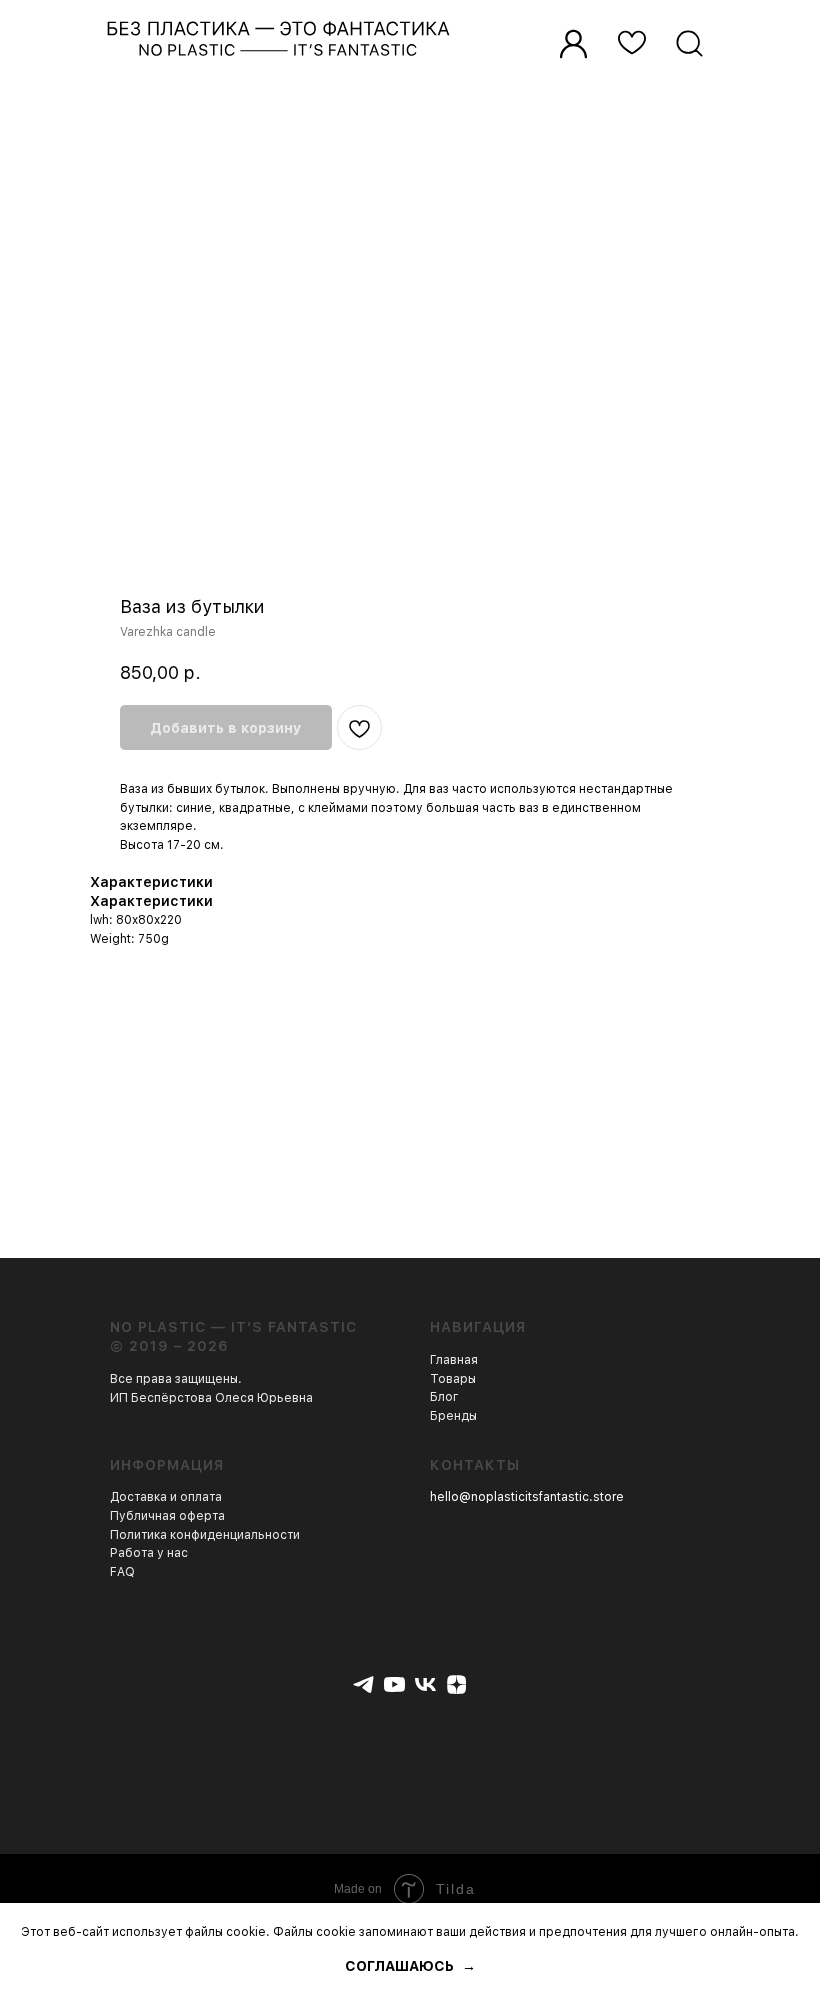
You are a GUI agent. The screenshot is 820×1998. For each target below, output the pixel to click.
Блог (444, 1397)
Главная (454, 1360)
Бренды (453, 1416)
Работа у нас (149, 1553)
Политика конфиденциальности (205, 1535)
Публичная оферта (167, 1516)
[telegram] (363, 1684)
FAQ (122, 1572)
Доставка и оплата (166, 1497)
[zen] (456, 1684)
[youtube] (394, 1684)
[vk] (425, 1684)
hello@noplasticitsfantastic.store (527, 1497)
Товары (453, 1379)
